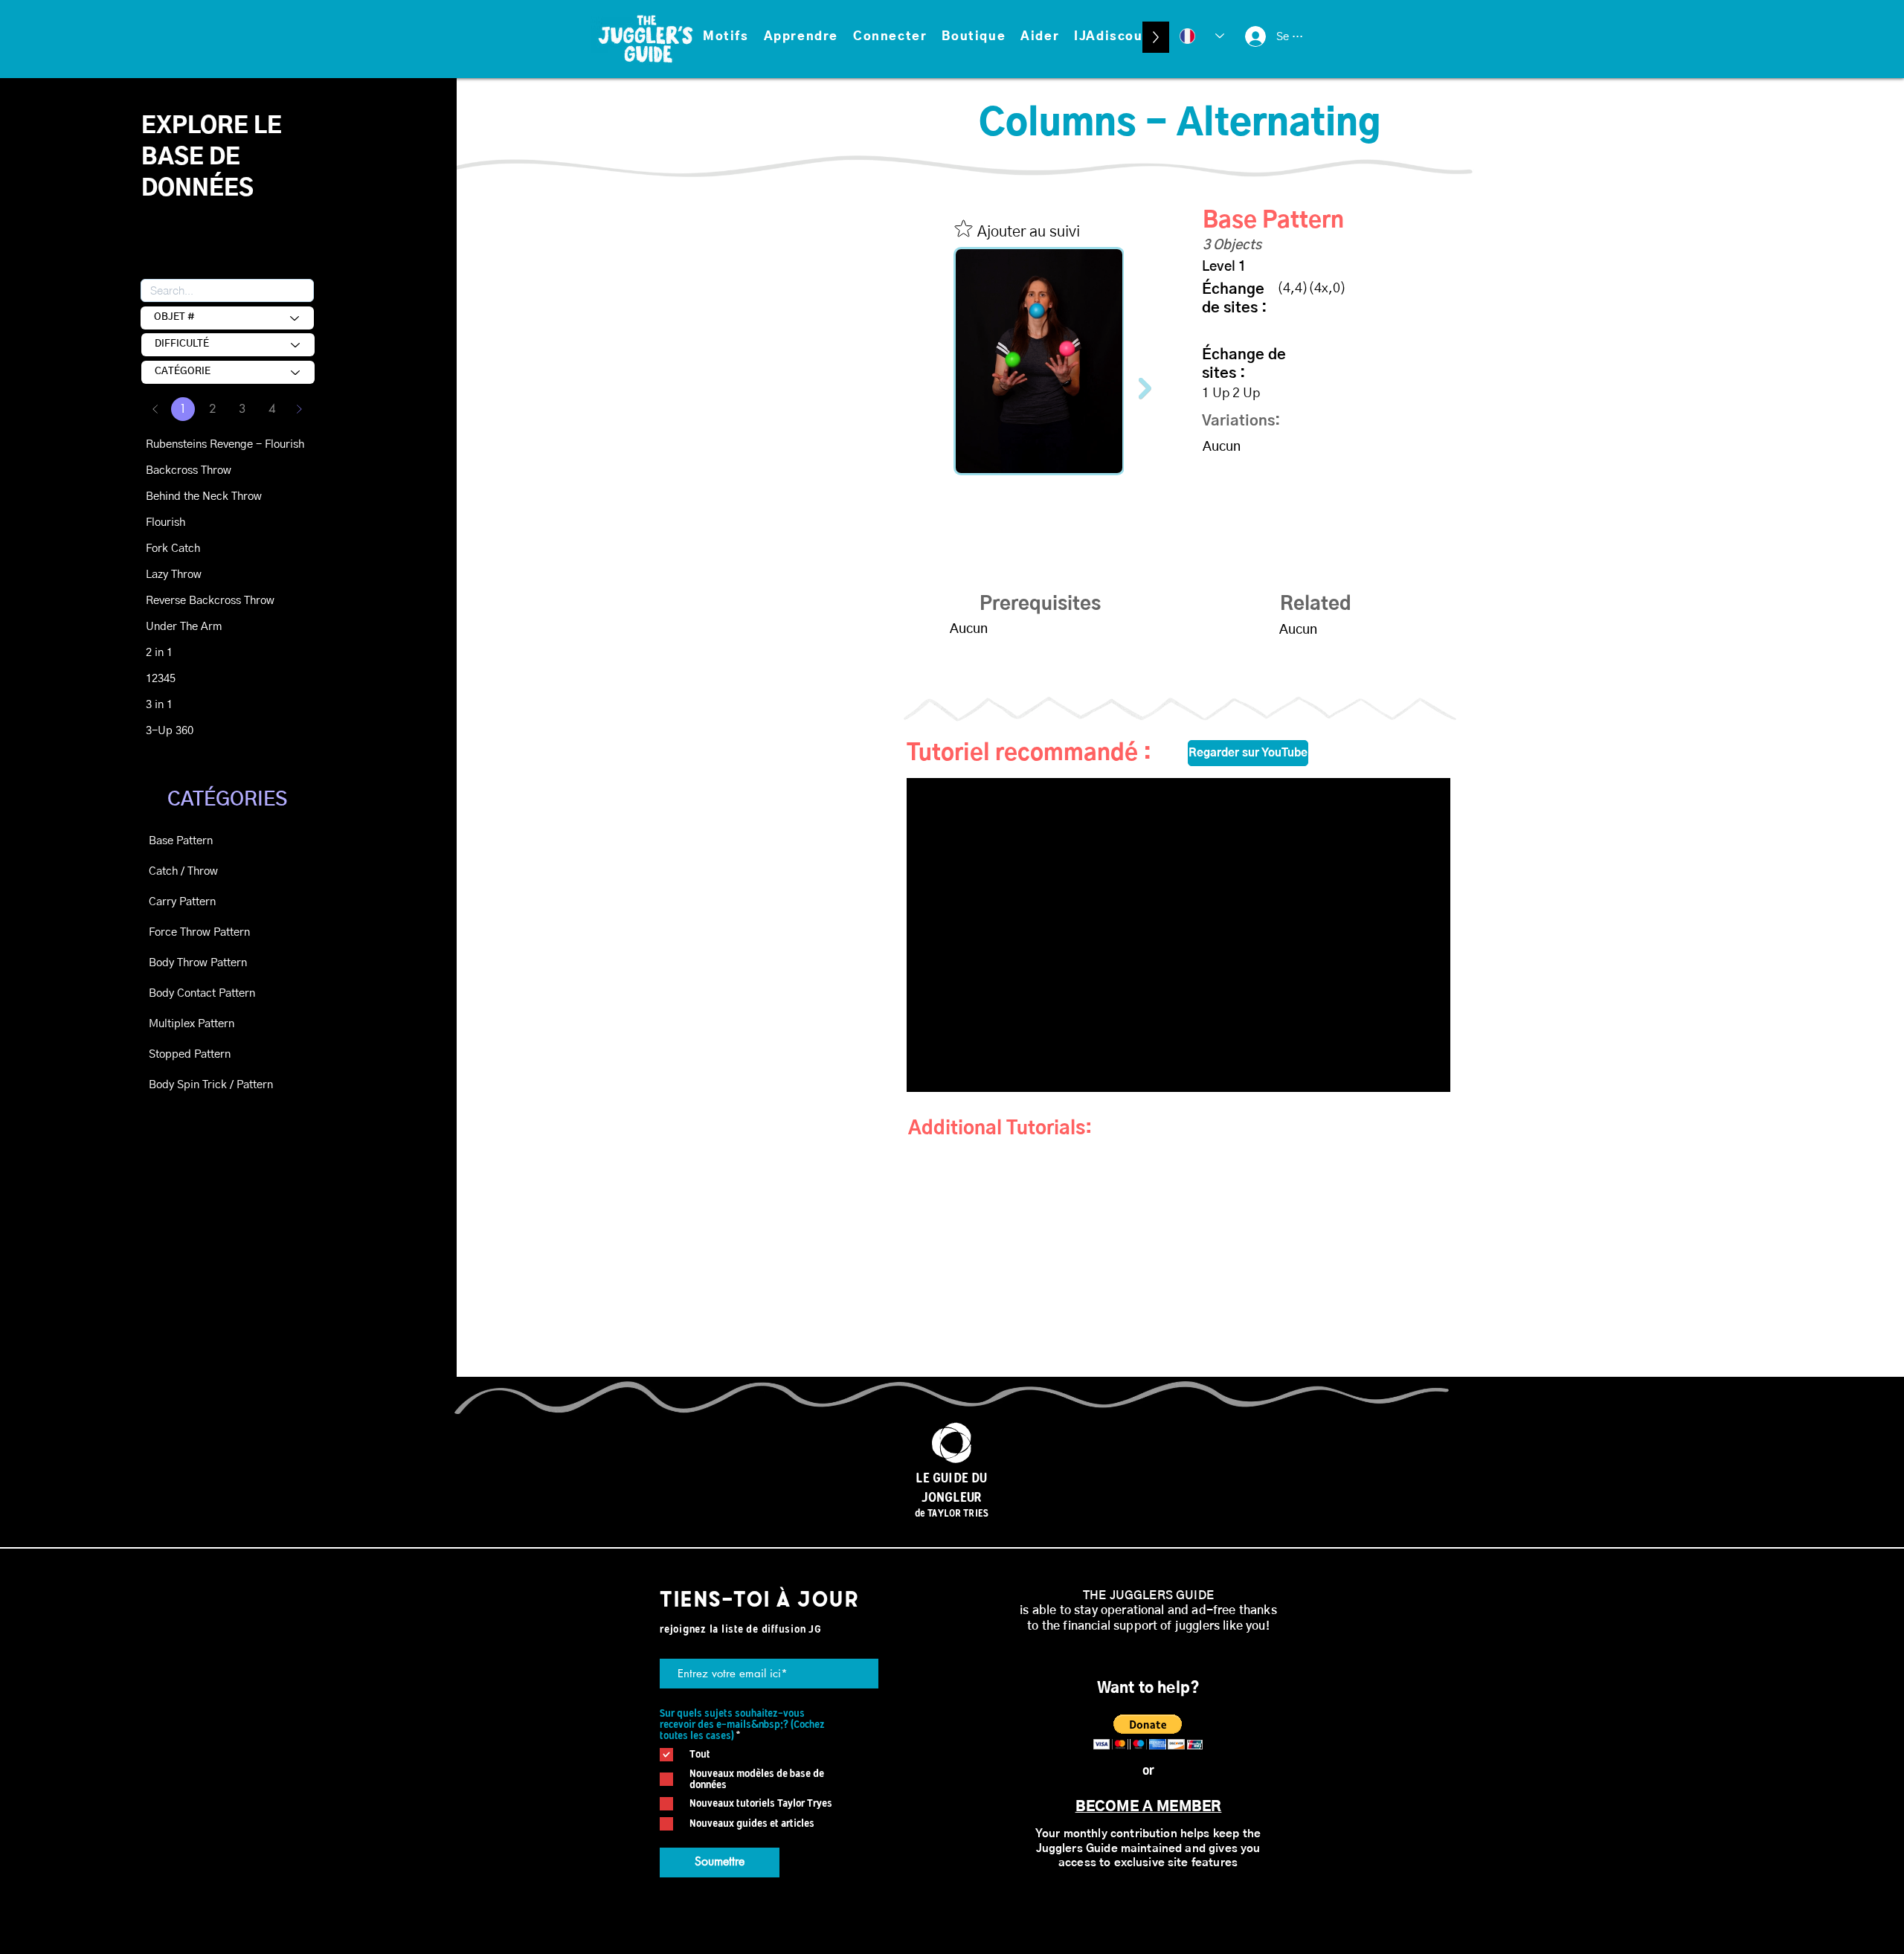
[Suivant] (299, 409)
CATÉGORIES (227, 800)
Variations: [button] (1241, 421)
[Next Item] (1145, 388)
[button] (726, 37)
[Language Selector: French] (1202, 36)
